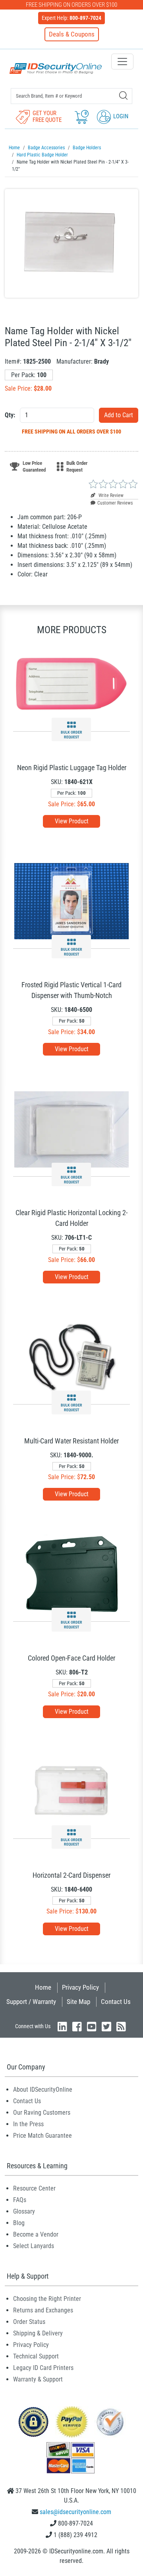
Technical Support (36, 2356)
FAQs (20, 2200)
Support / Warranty (31, 2002)
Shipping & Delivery (38, 2333)
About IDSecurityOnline (43, 2090)
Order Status (29, 2322)
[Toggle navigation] (122, 62)
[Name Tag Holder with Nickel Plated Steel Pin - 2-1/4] (71, 243)
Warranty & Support (38, 2379)
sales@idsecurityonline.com (75, 2512)
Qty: (10, 415)
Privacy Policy (80, 1987)
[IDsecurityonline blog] (121, 2026)
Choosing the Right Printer (47, 2299)
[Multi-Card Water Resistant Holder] (71, 1357)
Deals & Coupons (72, 34)
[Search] (123, 95)
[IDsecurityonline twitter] (106, 2026)
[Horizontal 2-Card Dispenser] (71, 1791)
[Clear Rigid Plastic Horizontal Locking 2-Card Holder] (71, 1129)
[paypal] (33, 2421)
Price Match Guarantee (43, 2136)
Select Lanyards (34, 2246)
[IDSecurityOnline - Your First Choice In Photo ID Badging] (56, 68)
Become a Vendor (36, 2234)
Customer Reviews (115, 503)
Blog (19, 2223)
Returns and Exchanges (43, 2310)
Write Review (110, 495)
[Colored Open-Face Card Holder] (72, 1574)
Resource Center (34, 2188)
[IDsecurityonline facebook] (77, 2026)
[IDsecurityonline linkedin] (62, 2026)
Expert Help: (71, 18)
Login (120, 116)
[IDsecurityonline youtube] (92, 2026)
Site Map (78, 2002)
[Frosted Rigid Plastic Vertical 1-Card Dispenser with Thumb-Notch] (71, 901)
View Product (72, 821)
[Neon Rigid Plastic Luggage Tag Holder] (71, 684)
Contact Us (116, 2002)
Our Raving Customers (42, 2113)
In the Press (28, 2124)
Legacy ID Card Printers (43, 2368)
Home (43, 1987)
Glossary (24, 2211)
